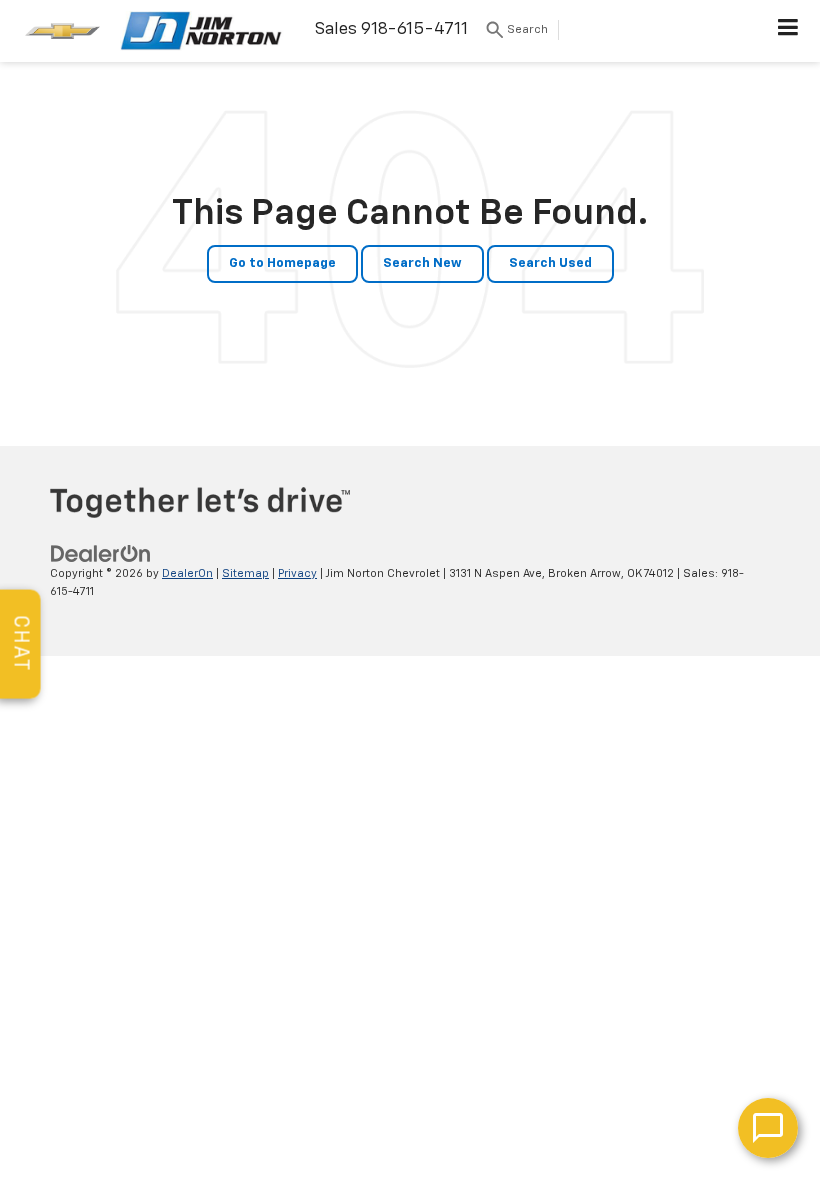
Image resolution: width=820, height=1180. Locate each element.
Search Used (550, 263)
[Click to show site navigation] (788, 31)
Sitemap (245, 573)
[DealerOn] (101, 553)
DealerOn (187, 573)
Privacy (297, 573)
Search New (422, 263)
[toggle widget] (768, 1128)
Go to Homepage (282, 263)
